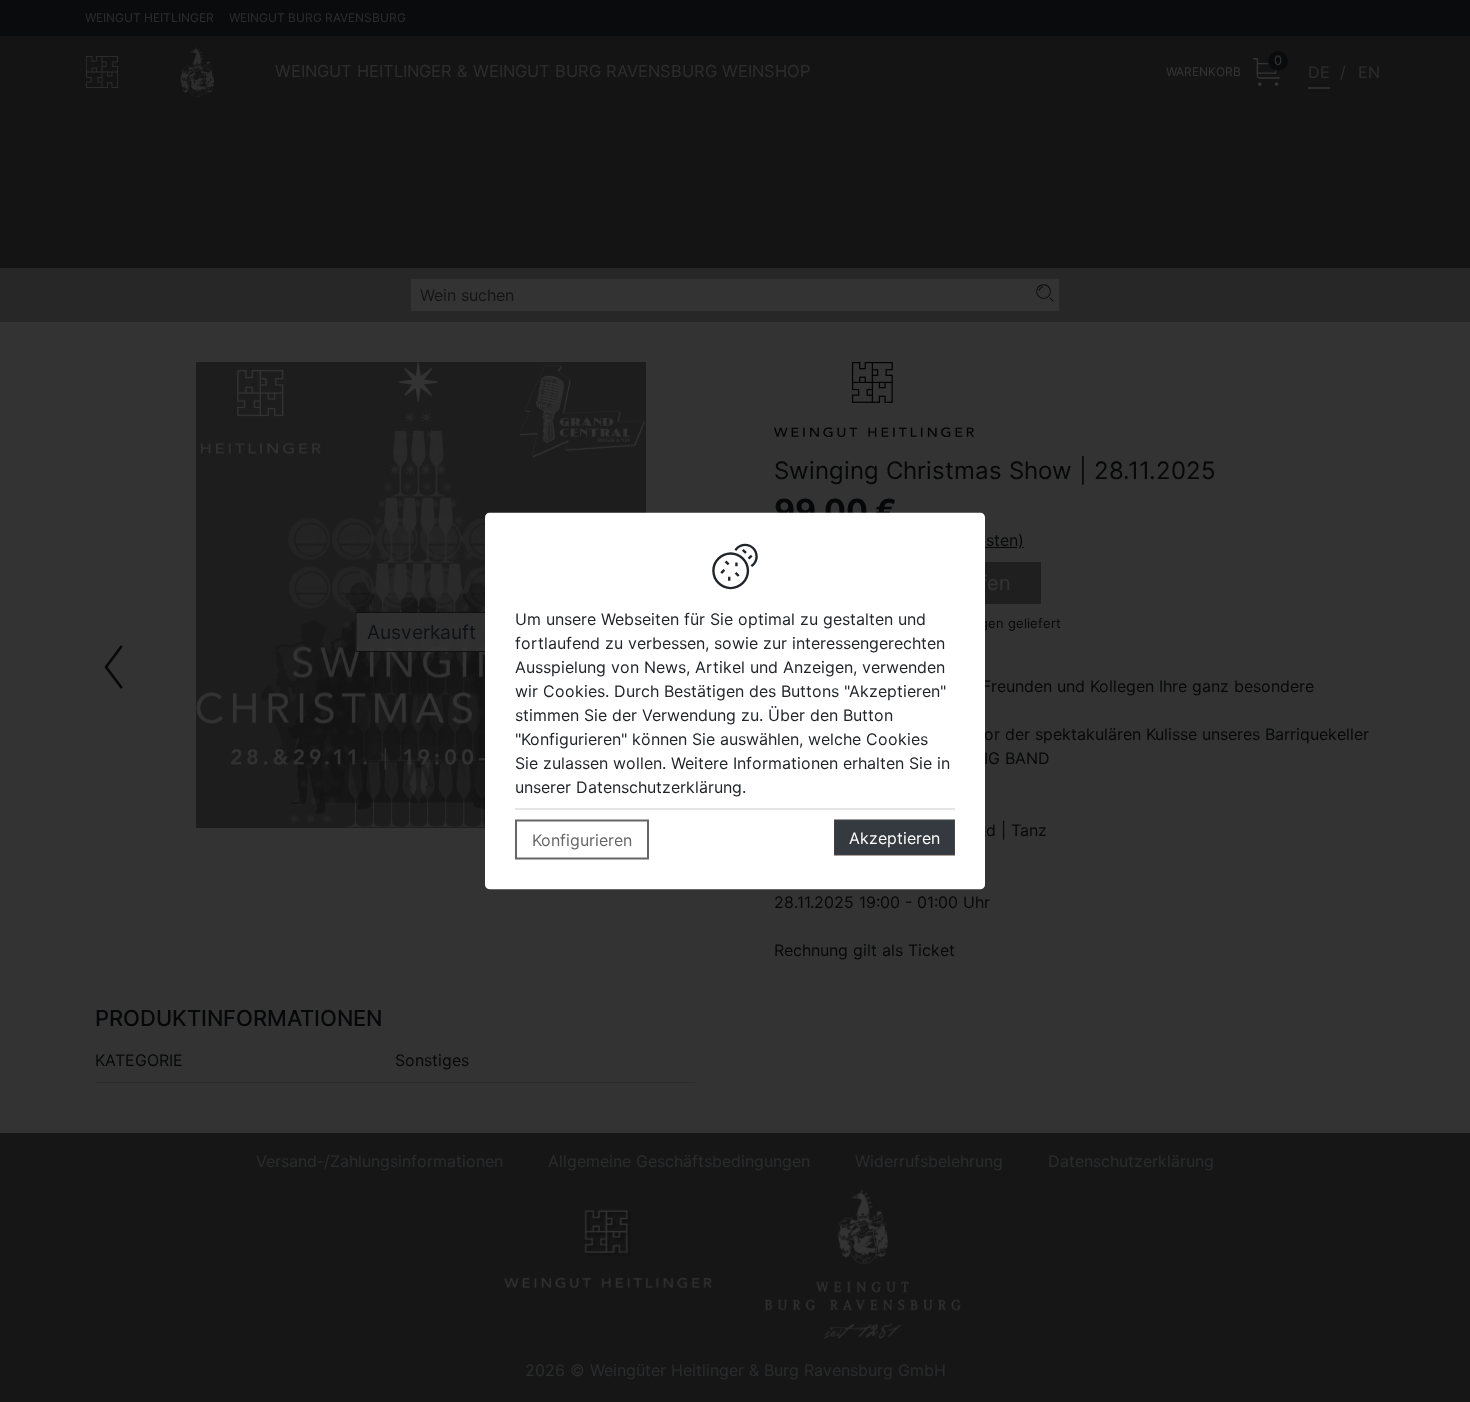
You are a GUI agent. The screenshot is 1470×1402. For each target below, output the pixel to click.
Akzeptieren (894, 838)
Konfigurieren (582, 840)
